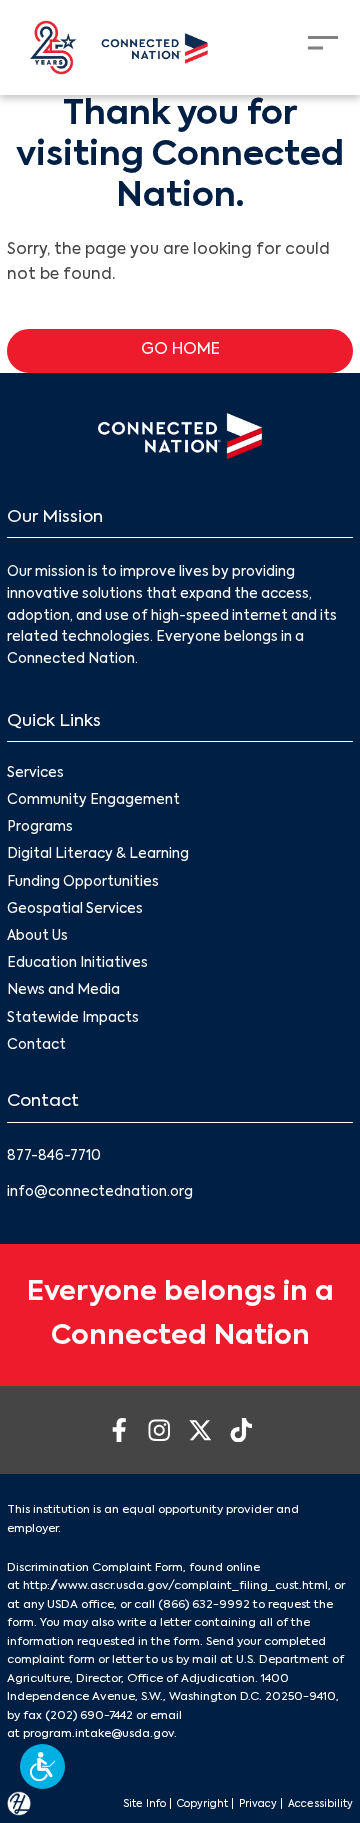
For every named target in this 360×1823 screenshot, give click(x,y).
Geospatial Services (75, 909)
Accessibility (320, 1804)
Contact (36, 1045)
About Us (37, 936)
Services (35, 773)
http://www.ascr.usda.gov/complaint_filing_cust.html (175, 1586)
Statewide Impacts (73, 1018)
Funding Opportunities (83, 882)
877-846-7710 (54, 1156)
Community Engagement (93, 800)
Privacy (258, 1804)
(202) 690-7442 (89, 1716)
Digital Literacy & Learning (98, 854)
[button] (42, 1766)
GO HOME (180, 350)
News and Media (63, 990)
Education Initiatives (77, 963)
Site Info (144, 1804)
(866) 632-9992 (204, 1605)
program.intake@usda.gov (98, 1734)
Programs (40, 827)
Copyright (202, 1804)
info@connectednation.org (100, 1192)
